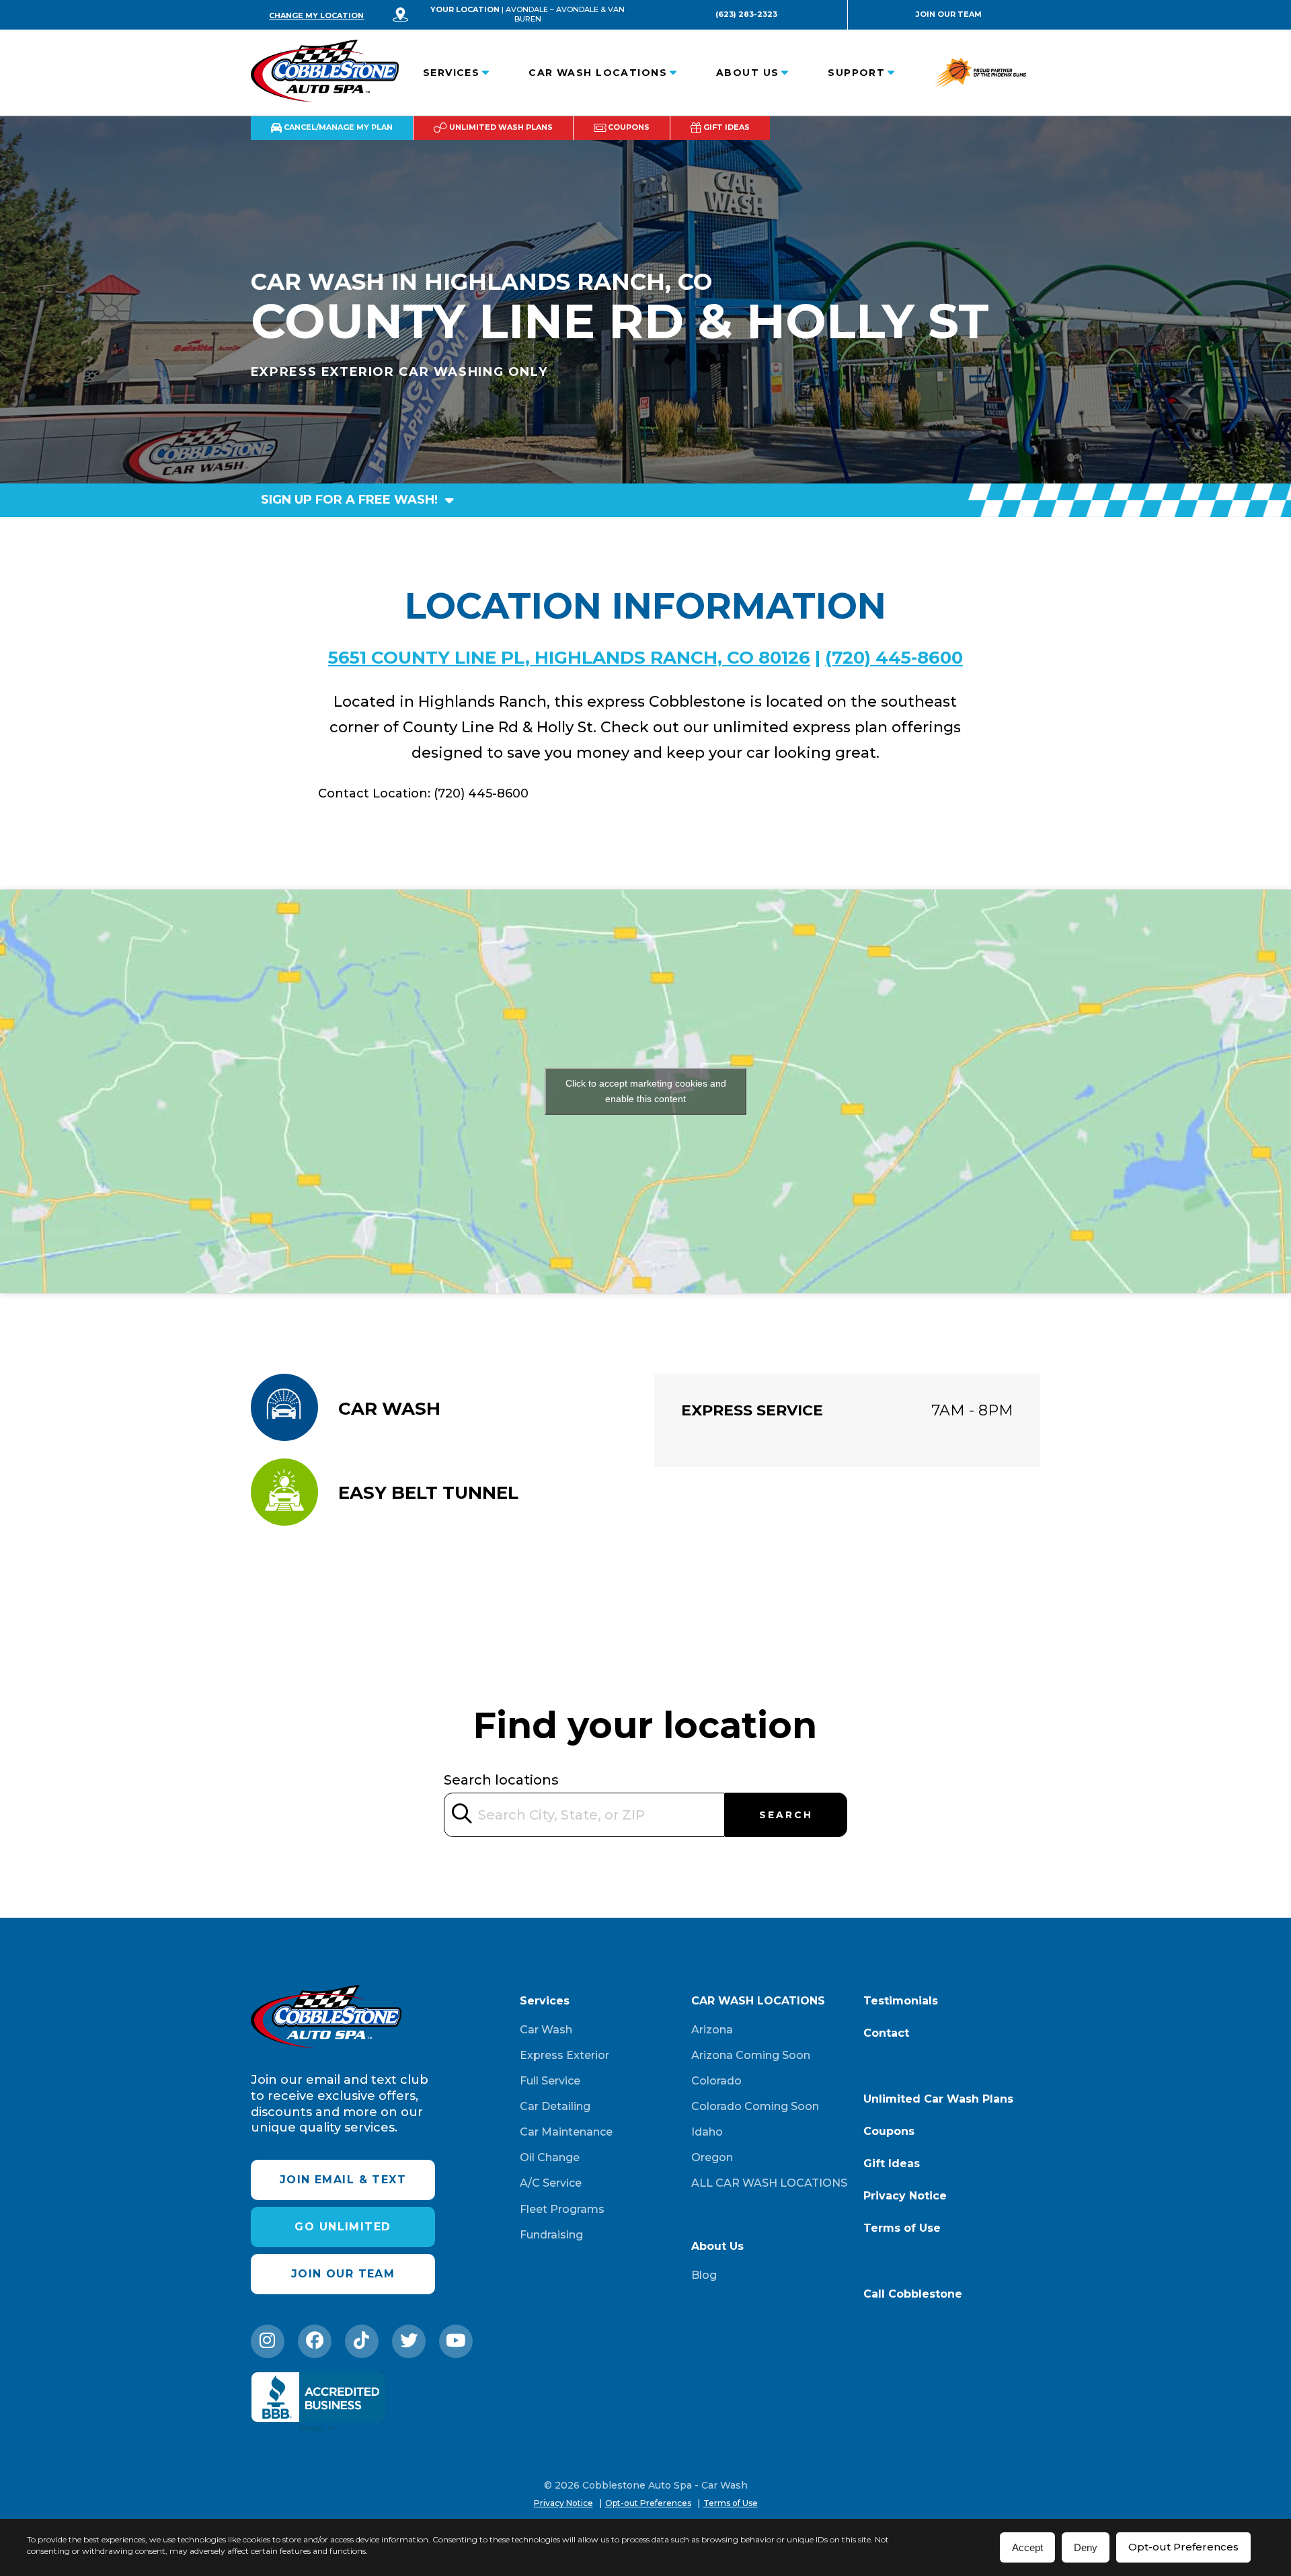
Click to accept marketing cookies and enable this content (646, 1091)
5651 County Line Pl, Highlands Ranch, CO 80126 (569, 658)
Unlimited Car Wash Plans (938, 2099)
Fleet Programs (562, 2209)
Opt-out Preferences (1183, 2547)
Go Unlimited (343, 2227)
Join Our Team (949, 14)
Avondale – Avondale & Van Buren (565, 14)
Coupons (628, 127)
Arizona (712, 2030)
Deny (1086, 2547)
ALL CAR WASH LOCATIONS (769, 2183)
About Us (748, 73)
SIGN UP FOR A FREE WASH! (351, 500)
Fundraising (551, 2235)
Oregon (712, 2157)
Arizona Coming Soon (751, 2055)
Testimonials (901, 2001)
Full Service (550, 2081)
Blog (704, 2275)
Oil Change (550, 2157)
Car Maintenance (566, 2132)
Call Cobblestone (913, 2294)
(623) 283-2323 (746, 14)
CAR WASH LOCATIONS (598, 73)
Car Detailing (555, 2106)
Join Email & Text (343, 2180)
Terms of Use (902, 2228)
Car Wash (546, 2030)
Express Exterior (564, 2055)
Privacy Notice (905, 2196)
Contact (886, 2033)
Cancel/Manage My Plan (337, 127)
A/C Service (551, 2183)
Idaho (707, 2132)
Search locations (501, 1780)
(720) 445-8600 (894, 658)
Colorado (716, 2081)
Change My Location (316, 15)
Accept (1027, 2547)
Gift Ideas (726, 127)
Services (452, 73)
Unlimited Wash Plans (500, 127)
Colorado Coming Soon (755, 2106)
